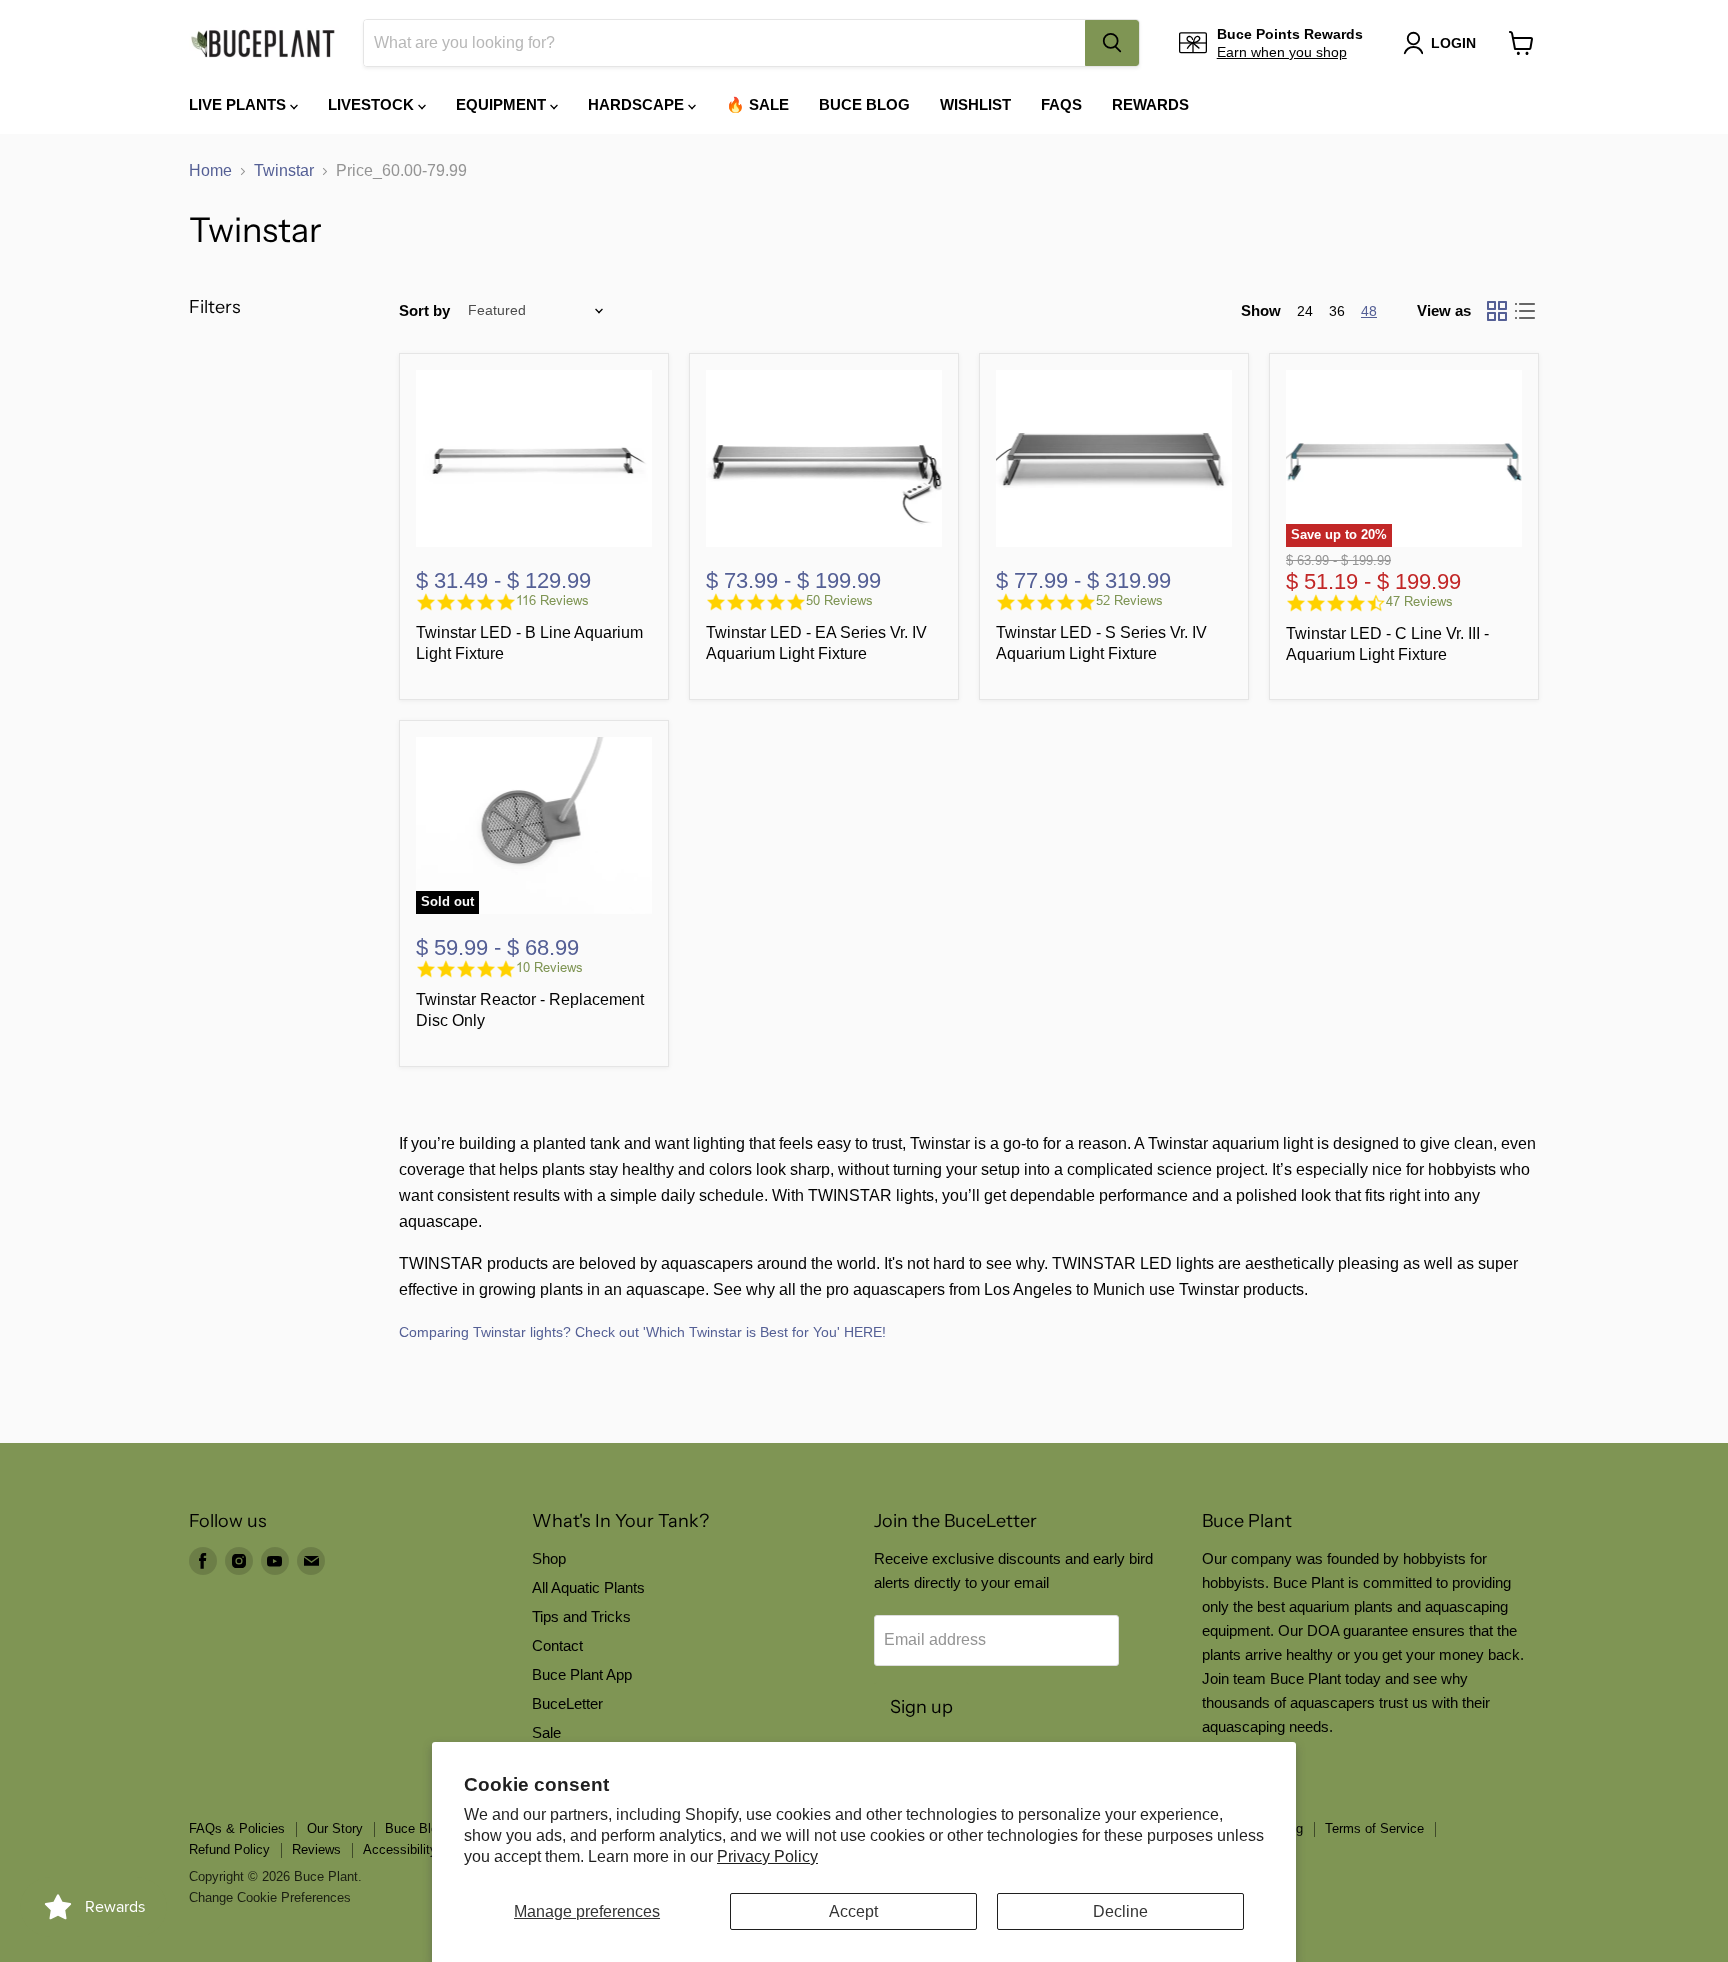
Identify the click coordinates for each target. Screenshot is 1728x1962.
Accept (853, 1911)
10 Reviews (549, 967)
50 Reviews (839, 600)
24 (1305, 311)
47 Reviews (1419, 601)
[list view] (1525, 311)
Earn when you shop (1282, 52)
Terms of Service (1374, 1828)
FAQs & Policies (237, 1828)
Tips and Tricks (581, 1616)
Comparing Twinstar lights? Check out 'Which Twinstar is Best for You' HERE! (642, 1332)
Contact (557, 1645)
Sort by (424, 310)
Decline (1120, 1911)
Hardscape (638, 104)
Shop (549, 1558)
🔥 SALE (757, 104)
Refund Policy (229, 1849)
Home (210, 170)
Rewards (1150, 104)
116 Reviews (552, 600)
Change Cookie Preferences (270, 1897)
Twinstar (284, 170)
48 (1369, 311)
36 (1337, 311)
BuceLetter (567, 1703)
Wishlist (975, 104)
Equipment (503, 104)
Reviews (316, 1849)
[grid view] (1497, 311)
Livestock (373, 104)
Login (1453, 43)
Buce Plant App (582, 1674)
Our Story (335, 1828)
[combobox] (724, 43)
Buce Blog (864, 104)
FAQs (1061, 104)
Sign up (921, 1707)
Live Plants (239, 104)
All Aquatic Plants (588, 1587)
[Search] (1112, 43)
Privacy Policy (767, 1856)
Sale (546, 1732)
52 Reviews (1129, 600)
